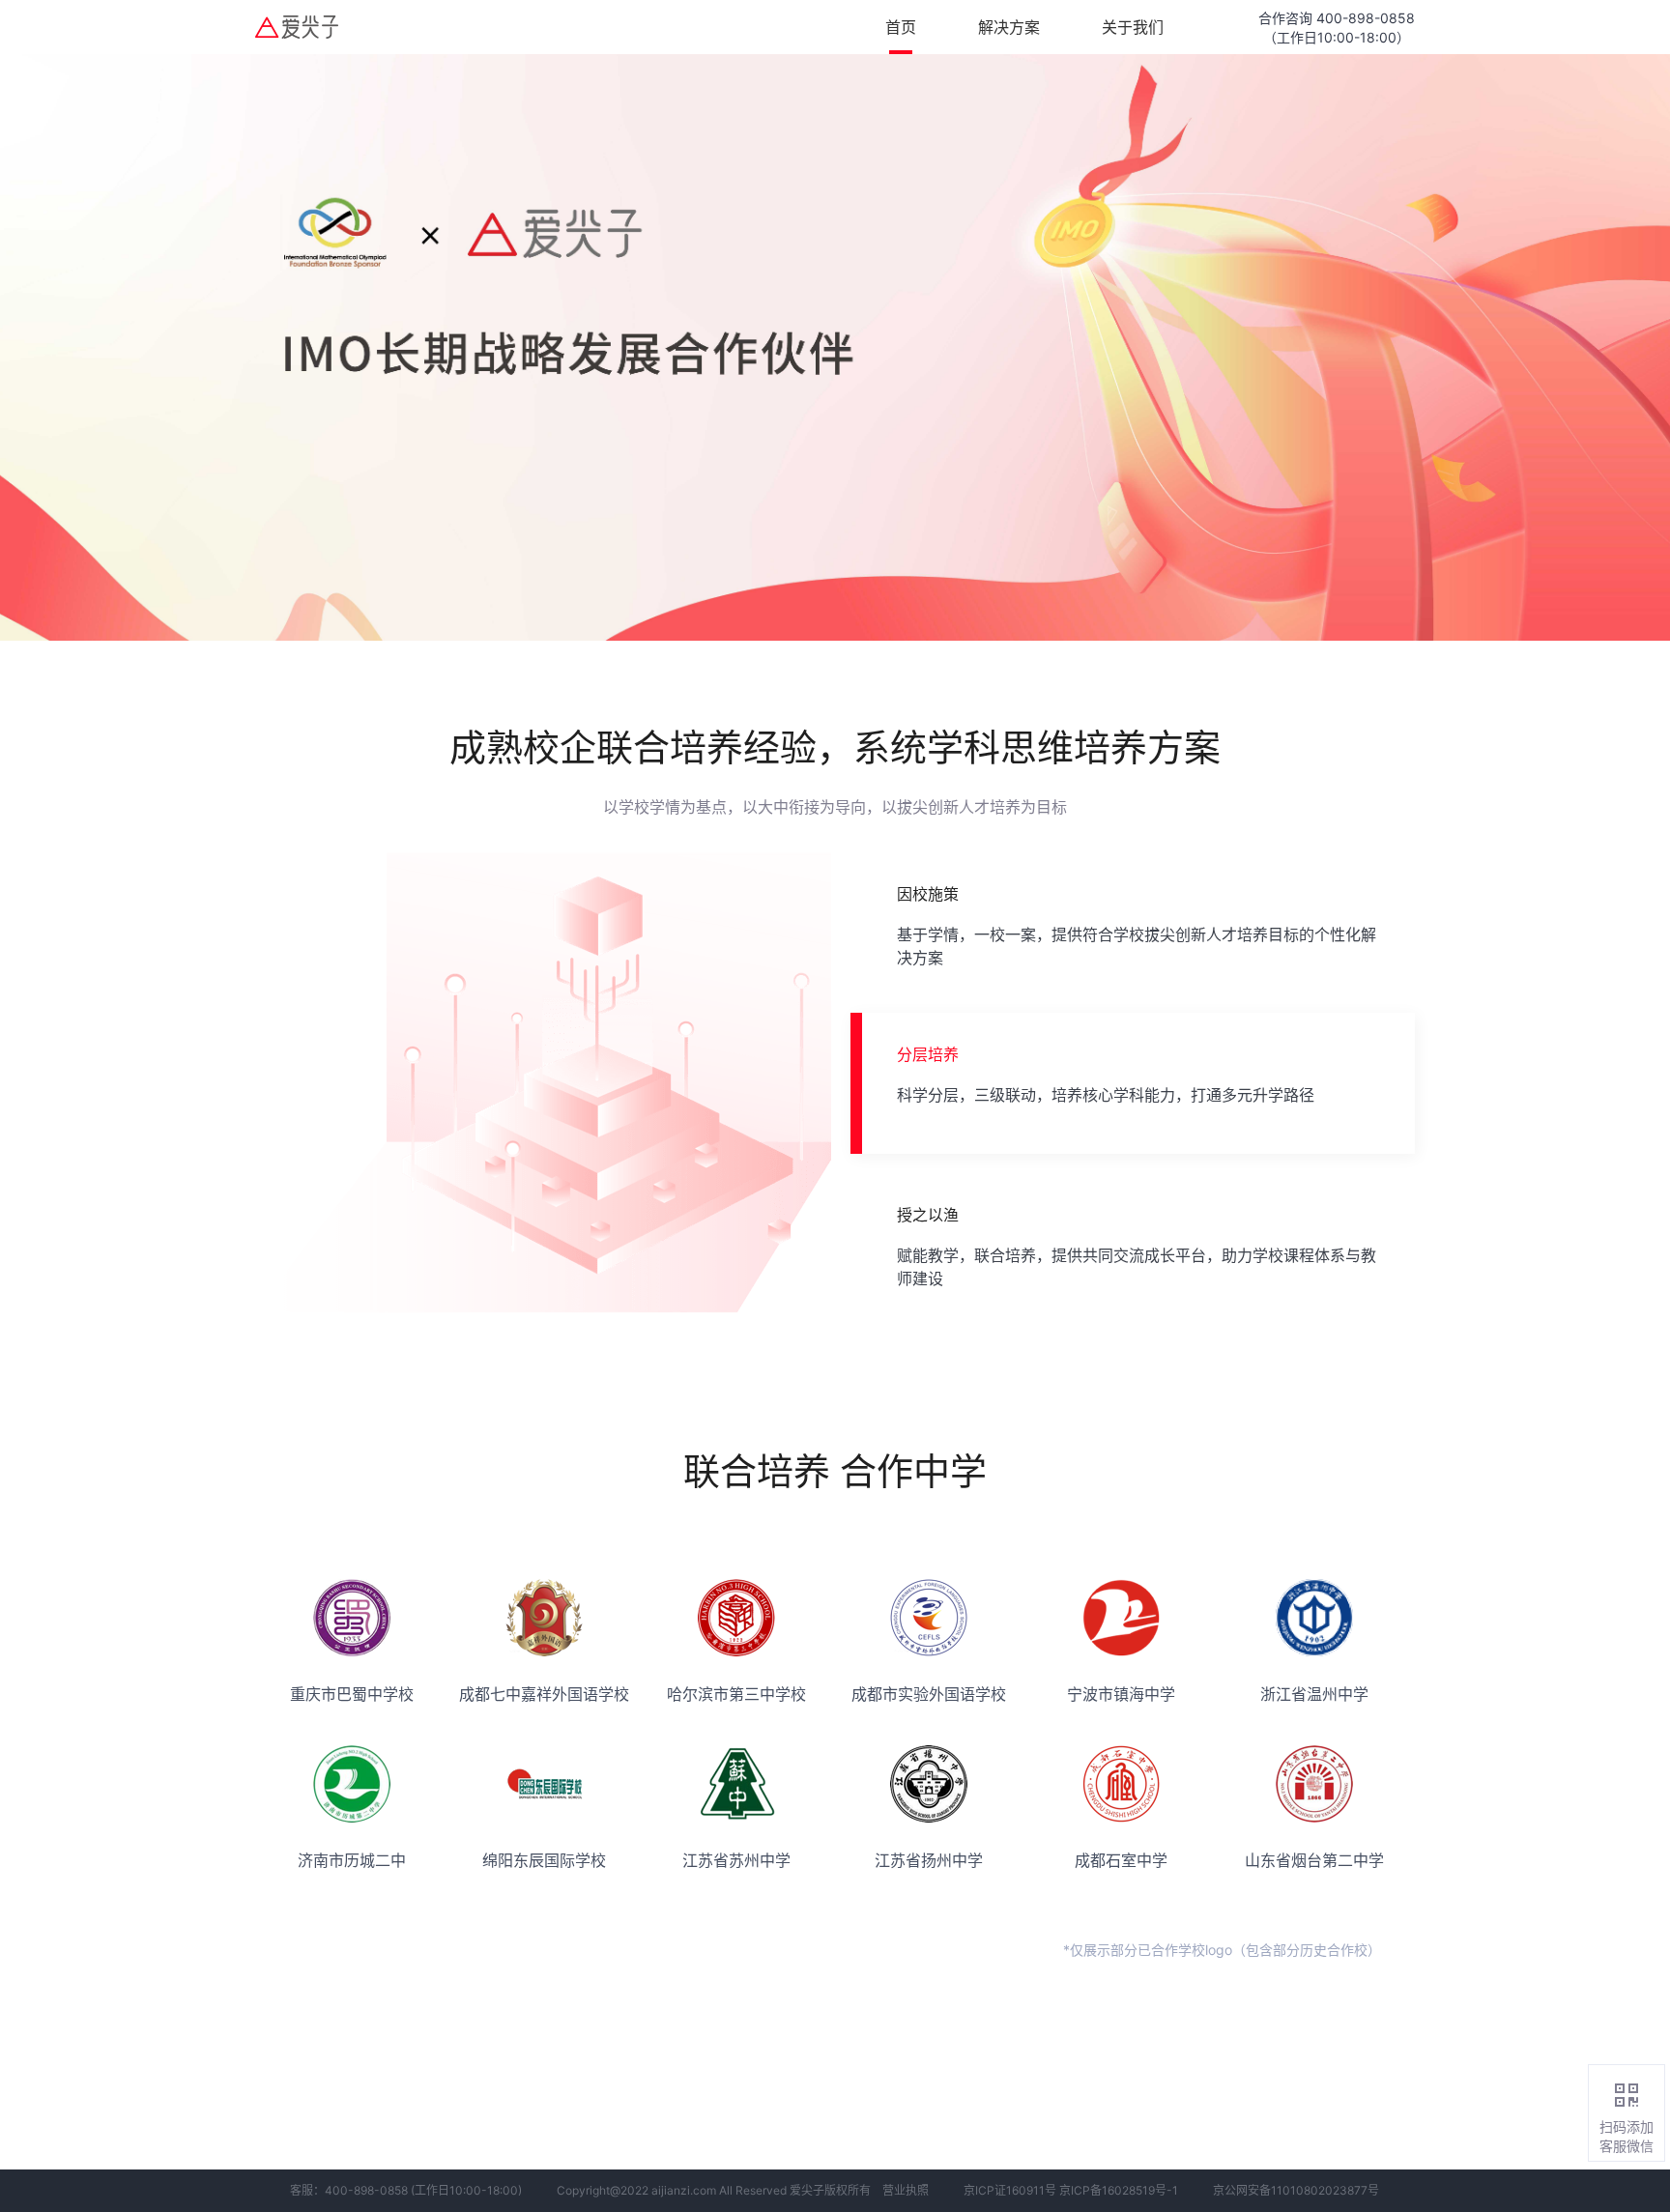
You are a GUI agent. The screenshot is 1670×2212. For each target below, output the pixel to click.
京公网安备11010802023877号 (1296, 2190)
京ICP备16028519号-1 (1119, 2190)
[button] (1133, 923)
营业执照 (906, 2190)
